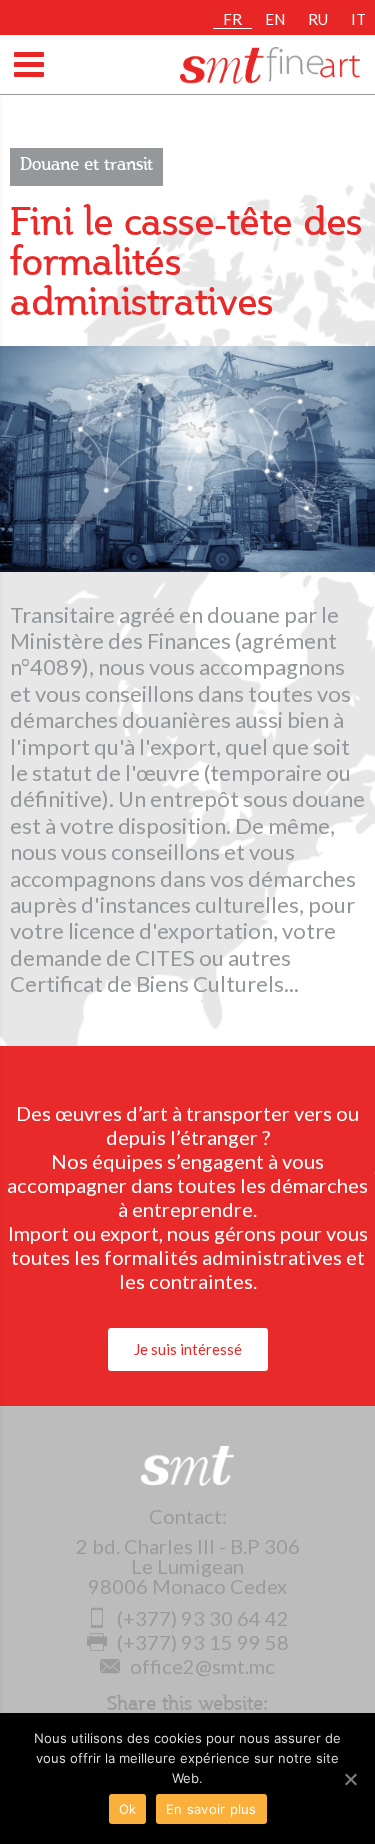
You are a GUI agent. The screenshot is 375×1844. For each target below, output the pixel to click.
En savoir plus (211, 1809)
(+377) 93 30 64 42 (203, 1618)
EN (275, 19)
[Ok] (350, 1779)
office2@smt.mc (202, 1666)
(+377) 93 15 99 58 (203, 1642)
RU (318, 19)
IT (358, 19)
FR (232, 19)
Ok (128, 1809)
